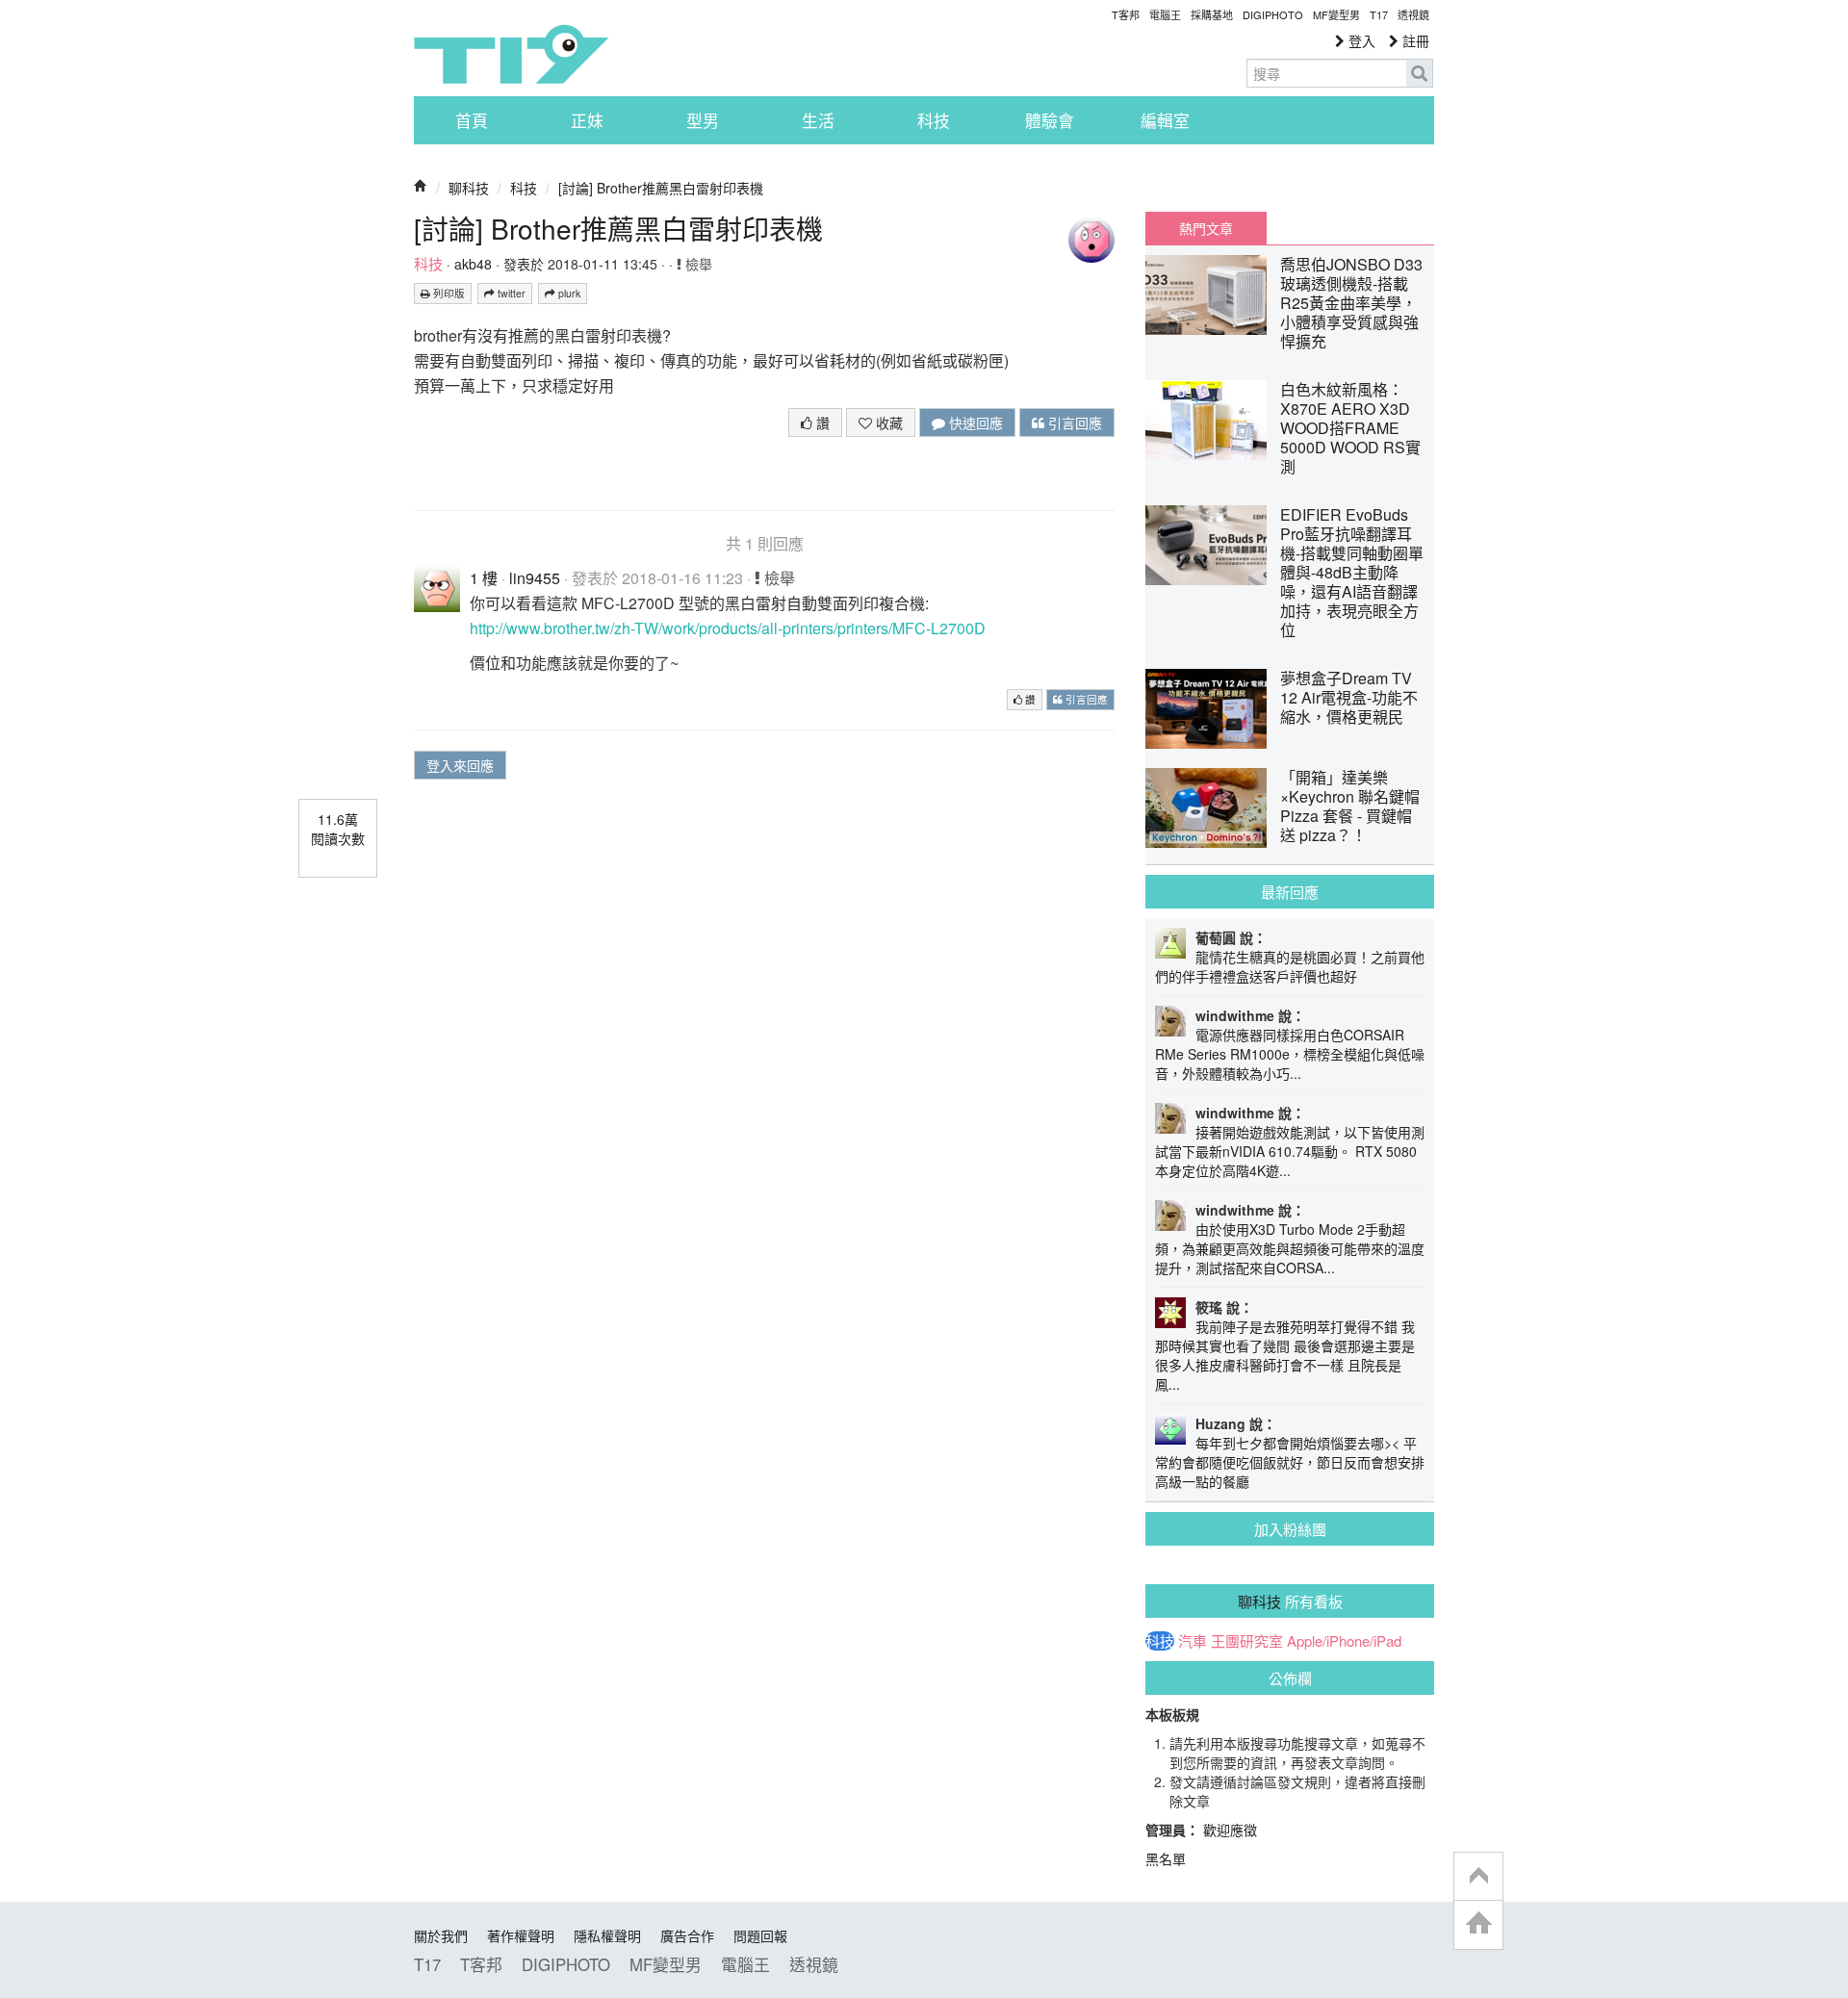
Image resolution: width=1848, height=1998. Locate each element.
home (1478, 1924)
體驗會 (1050, 120)
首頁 (472, 120)
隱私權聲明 (607, 1935)
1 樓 (484, 578)
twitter (510, 293)
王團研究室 (1247, 1641)
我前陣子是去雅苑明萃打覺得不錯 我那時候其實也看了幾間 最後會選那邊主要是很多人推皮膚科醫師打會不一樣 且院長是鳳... (1285, 1355)
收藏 (887, 423)
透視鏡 (1413, 14)
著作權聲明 (521, 1935)
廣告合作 (687, 1935)
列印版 (448, 293)
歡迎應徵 (1230, 1830)
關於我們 (441, 1935)
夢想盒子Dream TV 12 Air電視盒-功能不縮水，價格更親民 (1349, 697)
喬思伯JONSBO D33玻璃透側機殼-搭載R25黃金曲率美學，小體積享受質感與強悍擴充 (1351, 303)
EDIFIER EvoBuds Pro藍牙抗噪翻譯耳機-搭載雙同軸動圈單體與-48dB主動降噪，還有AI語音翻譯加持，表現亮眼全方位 (1352, 572)
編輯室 (1165, 120)
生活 (818, 120)
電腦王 (1165, 14)
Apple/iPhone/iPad (1344, 1641)
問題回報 (760, 1935)
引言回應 (1073, 423)
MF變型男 (1336, 14)
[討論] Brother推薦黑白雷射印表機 (661, 188)
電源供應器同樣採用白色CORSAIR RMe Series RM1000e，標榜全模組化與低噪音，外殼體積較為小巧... (1290, 1054)
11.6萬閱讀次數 (338, 829)
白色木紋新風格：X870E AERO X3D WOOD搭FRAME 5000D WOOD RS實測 (1350, 428)
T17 (511, 54)
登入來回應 (460, 765)
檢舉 (697, 264)
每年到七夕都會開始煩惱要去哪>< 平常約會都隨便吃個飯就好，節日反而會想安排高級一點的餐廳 (1290, 1462)
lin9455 (535, 578)
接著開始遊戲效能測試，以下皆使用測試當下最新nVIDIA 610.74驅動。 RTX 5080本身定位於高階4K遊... (1290, 1151)
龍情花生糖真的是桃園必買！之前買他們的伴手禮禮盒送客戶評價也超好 (1290, 966)
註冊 (1414, 40)
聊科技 (469, 188)
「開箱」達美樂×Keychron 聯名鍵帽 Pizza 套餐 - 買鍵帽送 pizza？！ (1350, 806)
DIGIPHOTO (1273, 14)
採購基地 (1212, 14)
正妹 (587, 120)
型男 (703, 120)
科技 (934, 120)
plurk (568, 293)
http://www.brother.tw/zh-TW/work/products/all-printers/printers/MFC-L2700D (728, 628)
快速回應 (974, 423)
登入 (1360, 40)
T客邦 (1126, 14)
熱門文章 (1206, 228)
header (1478, 1877)
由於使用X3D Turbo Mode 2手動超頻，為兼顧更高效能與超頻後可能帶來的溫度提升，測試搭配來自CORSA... (1290, 1248)
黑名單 (1166, 1858)
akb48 (473, 264)
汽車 (1193, 1641)
